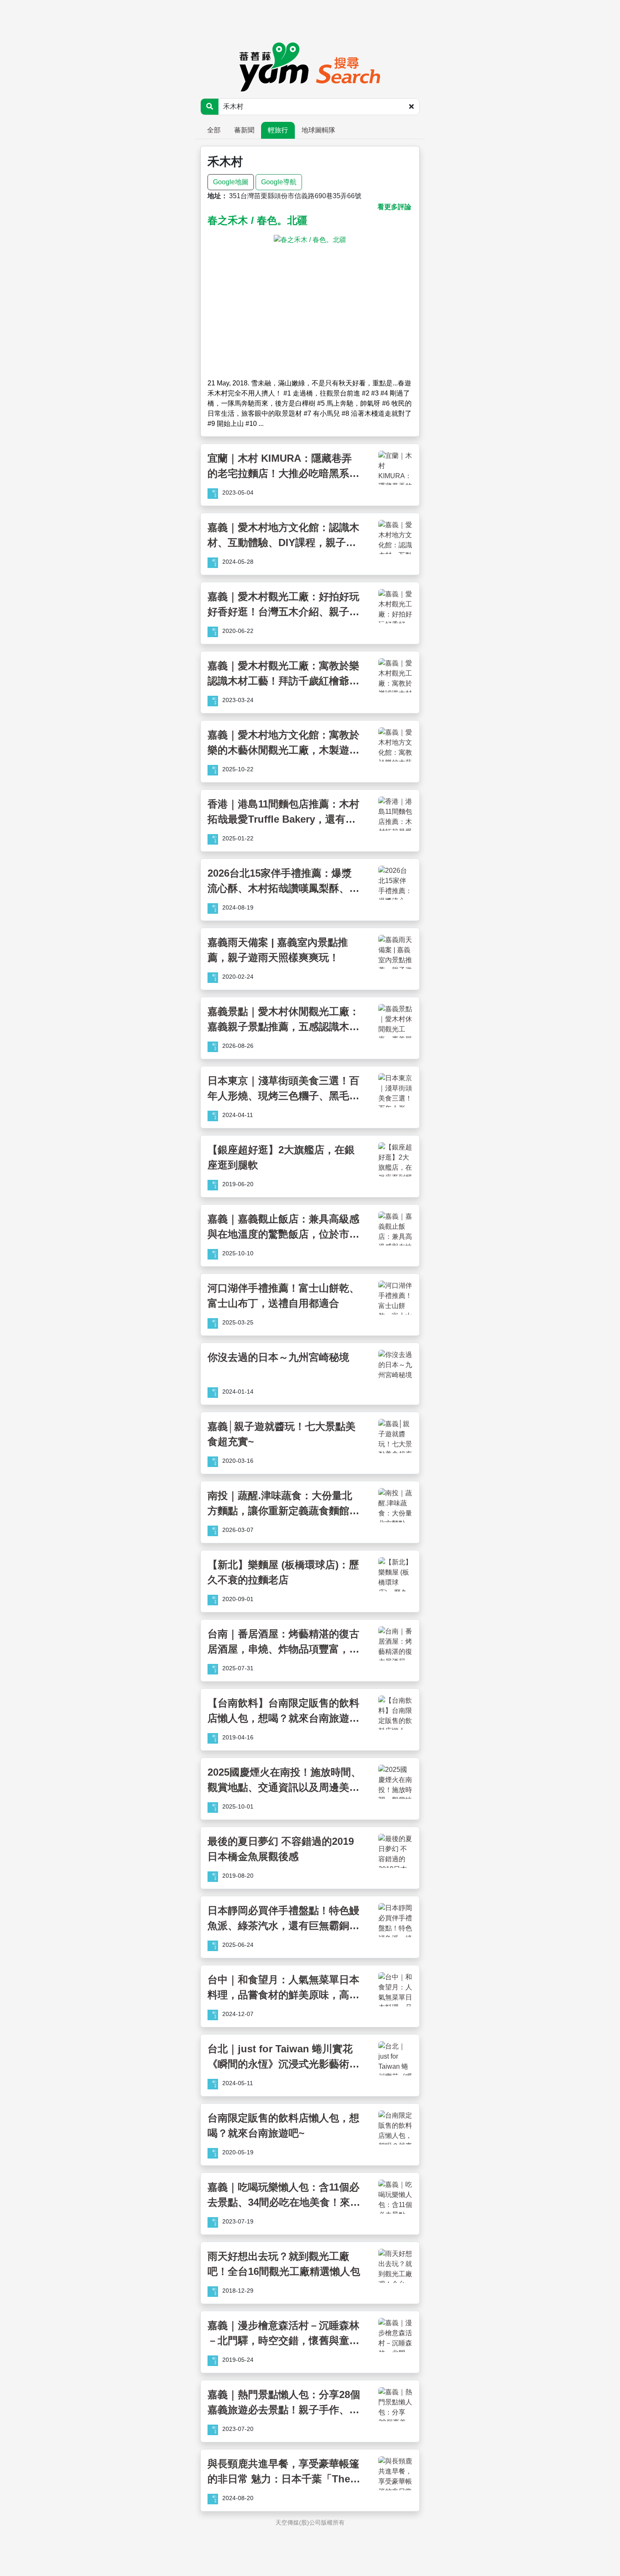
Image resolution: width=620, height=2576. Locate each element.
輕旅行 (278, 130)
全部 (214, 130)
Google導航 (279, 182)
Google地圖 (231, 182)
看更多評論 (394, 207)
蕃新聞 (244, 130)
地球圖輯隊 (318, 130)
